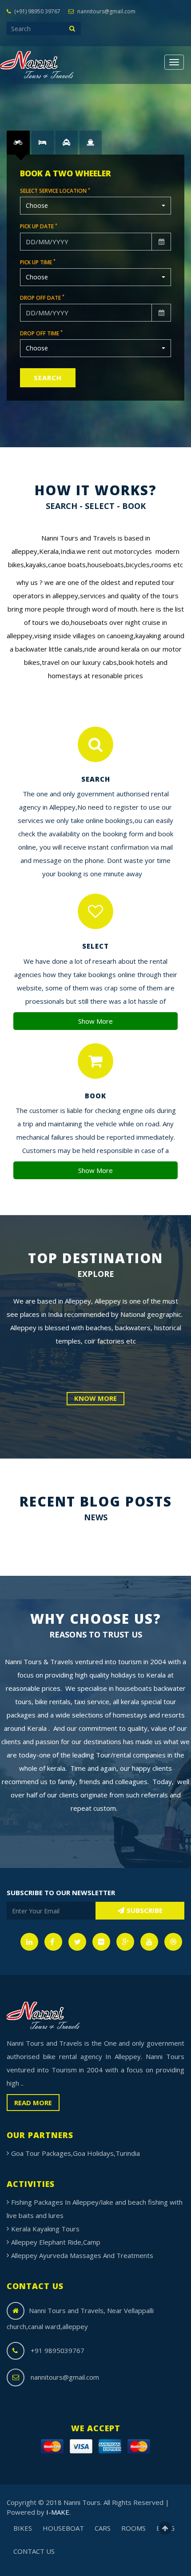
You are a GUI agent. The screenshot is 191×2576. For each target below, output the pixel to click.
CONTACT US (34, 2551)
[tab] (18, 142)
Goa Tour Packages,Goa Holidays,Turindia (76, 2153)
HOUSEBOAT (63, 2528)
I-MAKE (58, 2512)
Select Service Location (55, 191)
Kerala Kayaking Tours (45, 2229)
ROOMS (133, 2528)
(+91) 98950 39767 (37, 11)
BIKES (23, 2528)
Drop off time (41, 333)
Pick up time (38, 262)
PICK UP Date (39, 226)
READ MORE (33, 2103)
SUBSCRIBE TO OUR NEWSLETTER (61, 1892)
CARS (103, 2528)
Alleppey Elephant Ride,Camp (56, 2242)
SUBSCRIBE (145, 1910)
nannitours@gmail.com (106, 11)
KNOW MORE (95, 1398)
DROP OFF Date (42, 298)
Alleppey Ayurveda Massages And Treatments (82, 2255)
